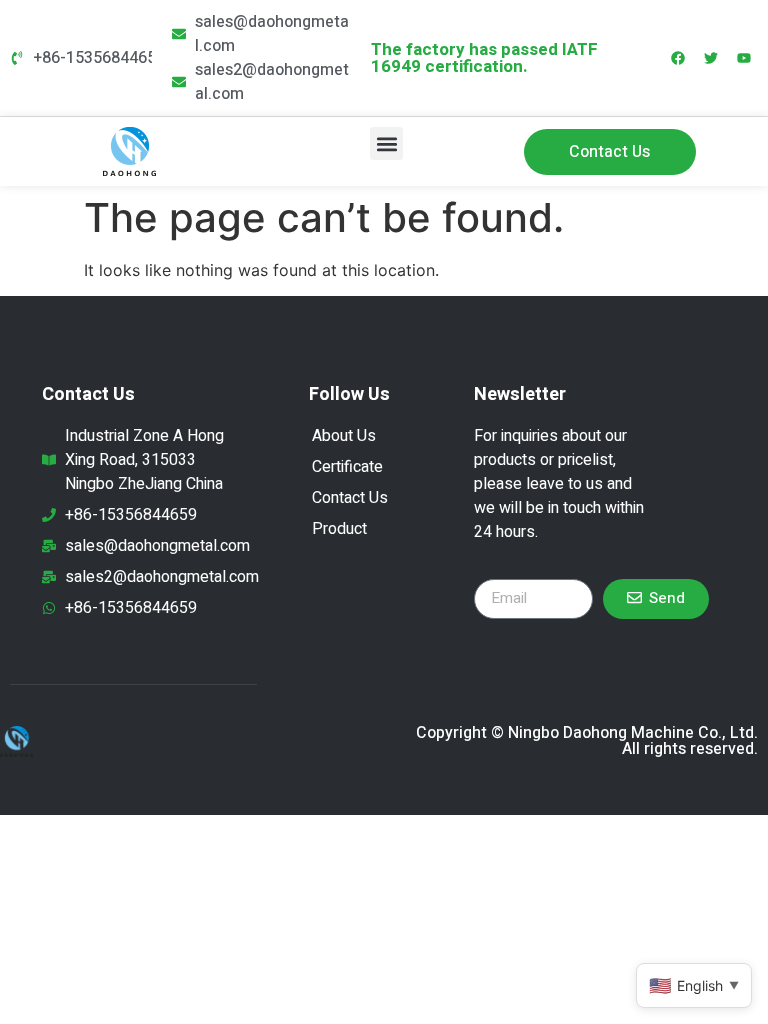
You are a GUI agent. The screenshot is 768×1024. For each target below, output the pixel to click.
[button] (386, 143)
